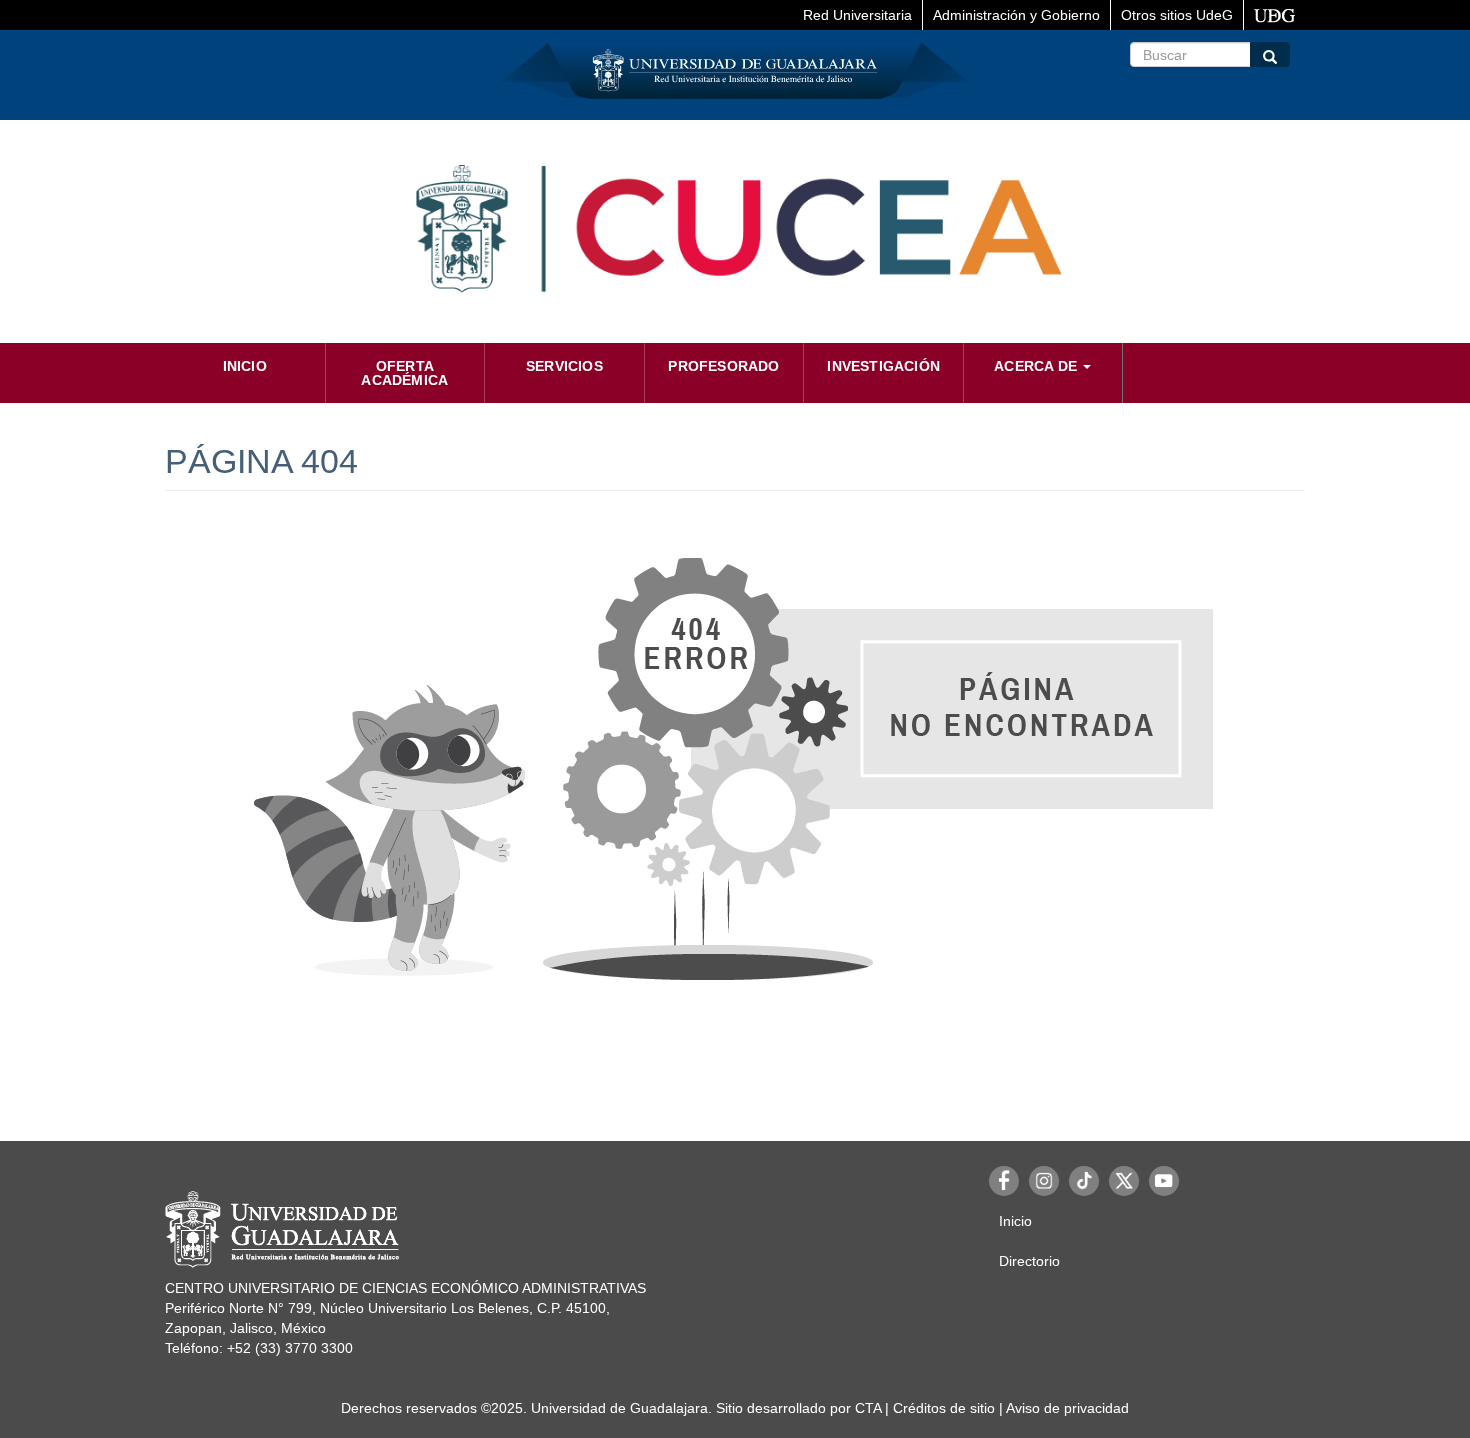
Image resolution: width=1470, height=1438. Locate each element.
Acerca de (1037, 366)
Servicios (564, 366)
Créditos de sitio (944, 1408)
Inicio (245, 366)
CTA (868, 1408)
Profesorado (723, 366)
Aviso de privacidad (1067, 1408)
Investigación (883, 366)
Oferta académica (404, 373)
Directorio (1029, 1261)
